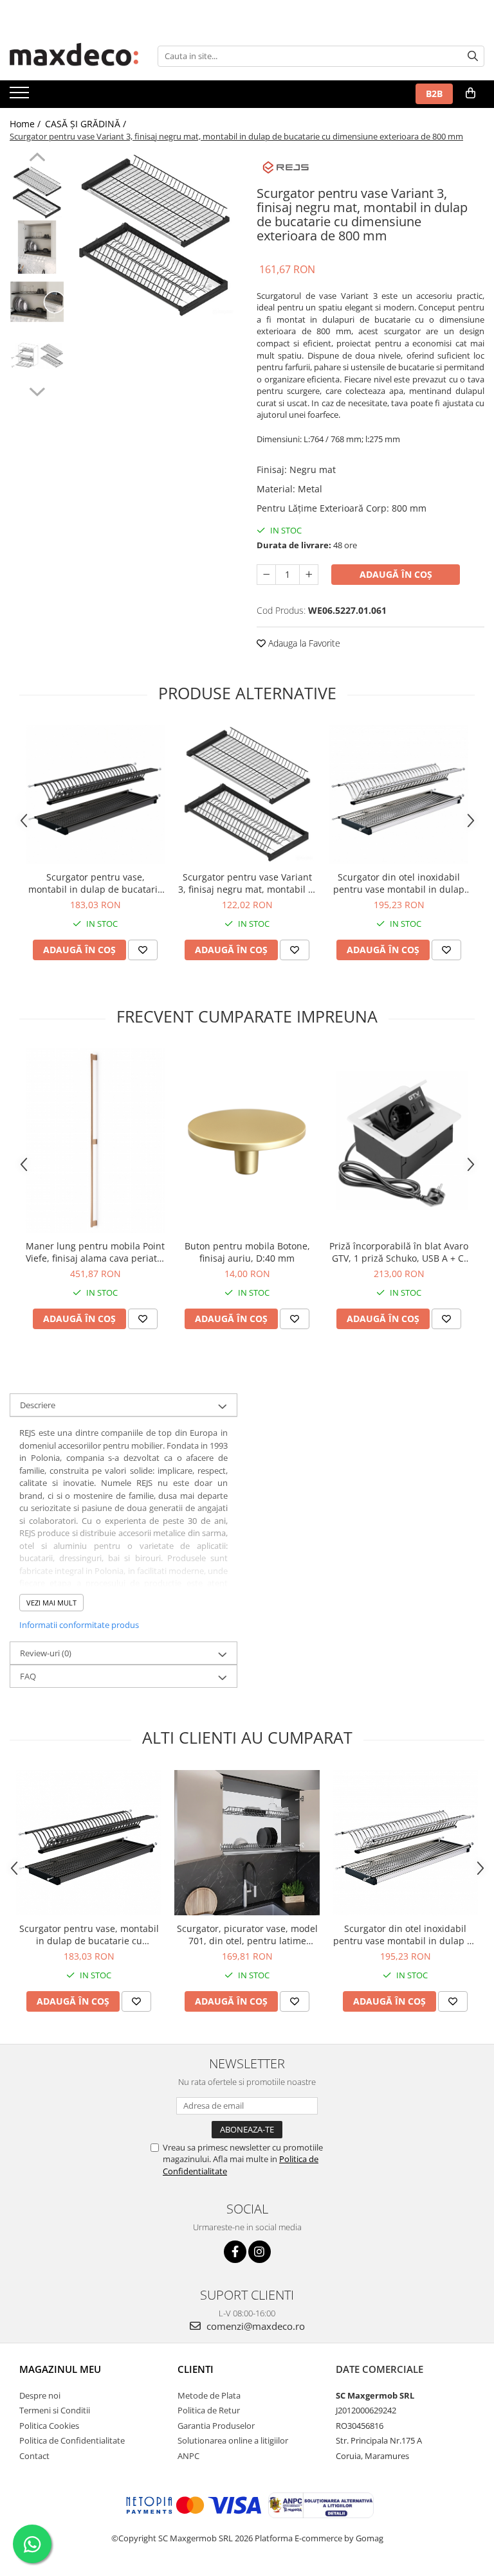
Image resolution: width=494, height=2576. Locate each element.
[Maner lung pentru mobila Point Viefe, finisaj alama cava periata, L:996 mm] (95, 1141)
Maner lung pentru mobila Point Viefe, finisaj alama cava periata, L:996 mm (95, 1252)
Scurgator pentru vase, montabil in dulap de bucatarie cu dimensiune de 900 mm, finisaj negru (96, 883)
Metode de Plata (209, 2395)
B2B (434, 94)
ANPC (188, 2456)
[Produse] (21, 96)
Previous (37, 159)
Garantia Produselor (216, 2426)
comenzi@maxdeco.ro (254, 2326)
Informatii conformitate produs (79, 1625)
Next (37, 390)
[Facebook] (235, 2252)
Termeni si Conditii (55, 2410)
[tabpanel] (154, 236)
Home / (26, 124)
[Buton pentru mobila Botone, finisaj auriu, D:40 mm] (247, 1141)
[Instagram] (260, 2252)
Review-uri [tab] (46, 1653)
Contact (34, 2456)
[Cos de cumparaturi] (471, 93)
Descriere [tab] (38, 1405)
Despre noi (40, 2395)
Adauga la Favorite (303, 643)
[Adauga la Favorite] (143, 950)
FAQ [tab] (28, 1676)
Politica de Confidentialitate (72, 2440)
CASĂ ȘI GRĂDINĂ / (87, 124)
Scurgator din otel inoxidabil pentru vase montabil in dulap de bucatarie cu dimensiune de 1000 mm (399, 883)
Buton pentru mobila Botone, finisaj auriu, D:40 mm (247, 1252)
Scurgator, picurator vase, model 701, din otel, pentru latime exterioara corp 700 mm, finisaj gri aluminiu (247, 1935)
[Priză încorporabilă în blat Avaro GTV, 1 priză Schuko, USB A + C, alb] (399, 1141)
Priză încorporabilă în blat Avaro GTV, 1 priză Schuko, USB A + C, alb (399, 1252)
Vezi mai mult (51, 1603)
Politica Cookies (49, 2426)
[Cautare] (473, 56)
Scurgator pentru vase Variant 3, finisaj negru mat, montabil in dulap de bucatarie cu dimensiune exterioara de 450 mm (247, 883)
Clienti (196, 2369)
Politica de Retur (209, 2410)
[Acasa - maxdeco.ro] (74, 56)
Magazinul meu (60, 2369)
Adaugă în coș (396, 574)
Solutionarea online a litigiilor (233, 2440)
